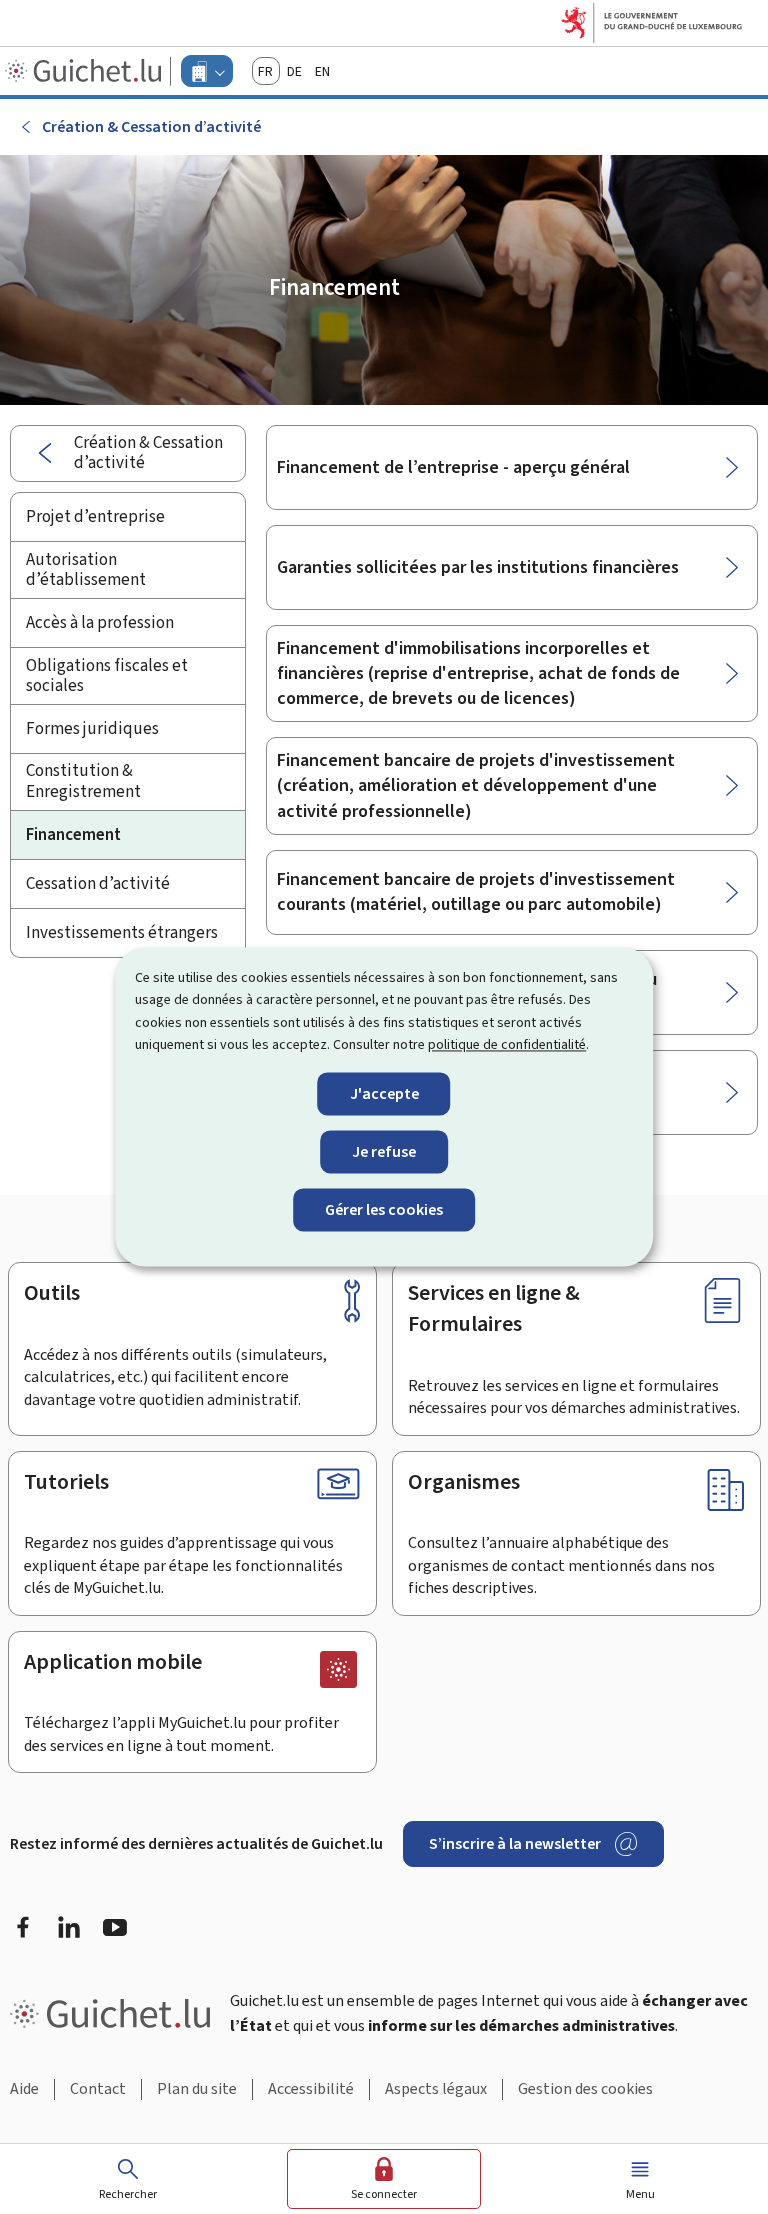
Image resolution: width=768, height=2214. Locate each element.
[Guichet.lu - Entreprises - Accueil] (85, 71)
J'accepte (384, 1093)
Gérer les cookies (384, 1209)
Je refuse (384, 1151)
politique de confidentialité (507, 1045)
